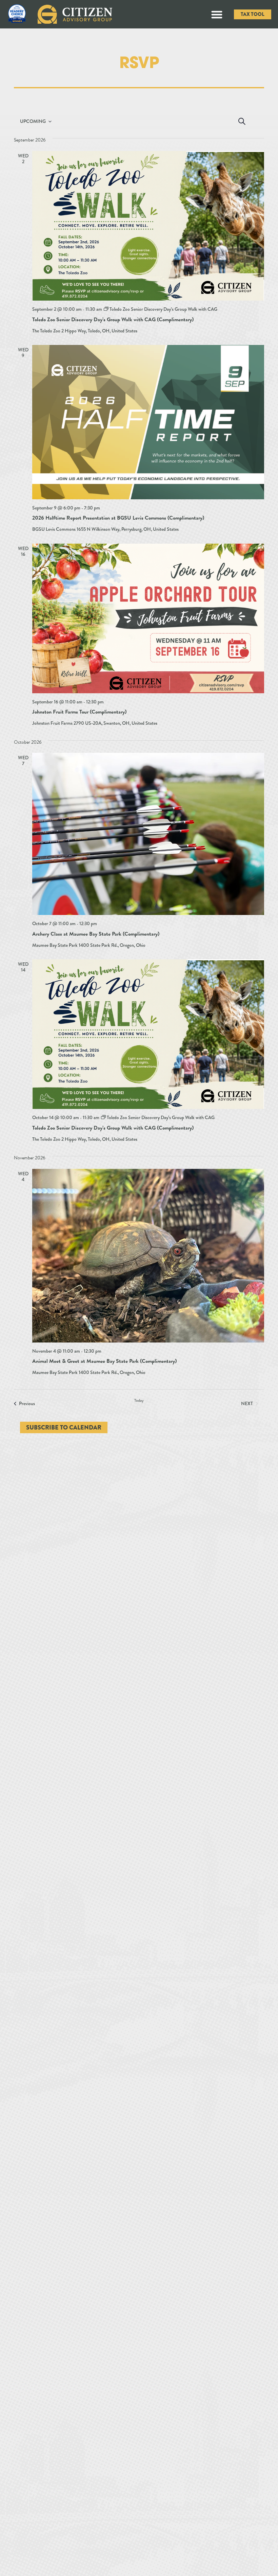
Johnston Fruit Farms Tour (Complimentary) (79, 712)
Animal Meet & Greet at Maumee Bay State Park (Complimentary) (104, 1361)
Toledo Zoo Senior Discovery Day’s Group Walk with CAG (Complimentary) (113, 320)
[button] (217, 14)
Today (139, 1401)
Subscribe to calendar (64, 1427)
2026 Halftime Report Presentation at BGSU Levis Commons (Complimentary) (118, 518)
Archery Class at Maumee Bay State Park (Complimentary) (96, 934)
